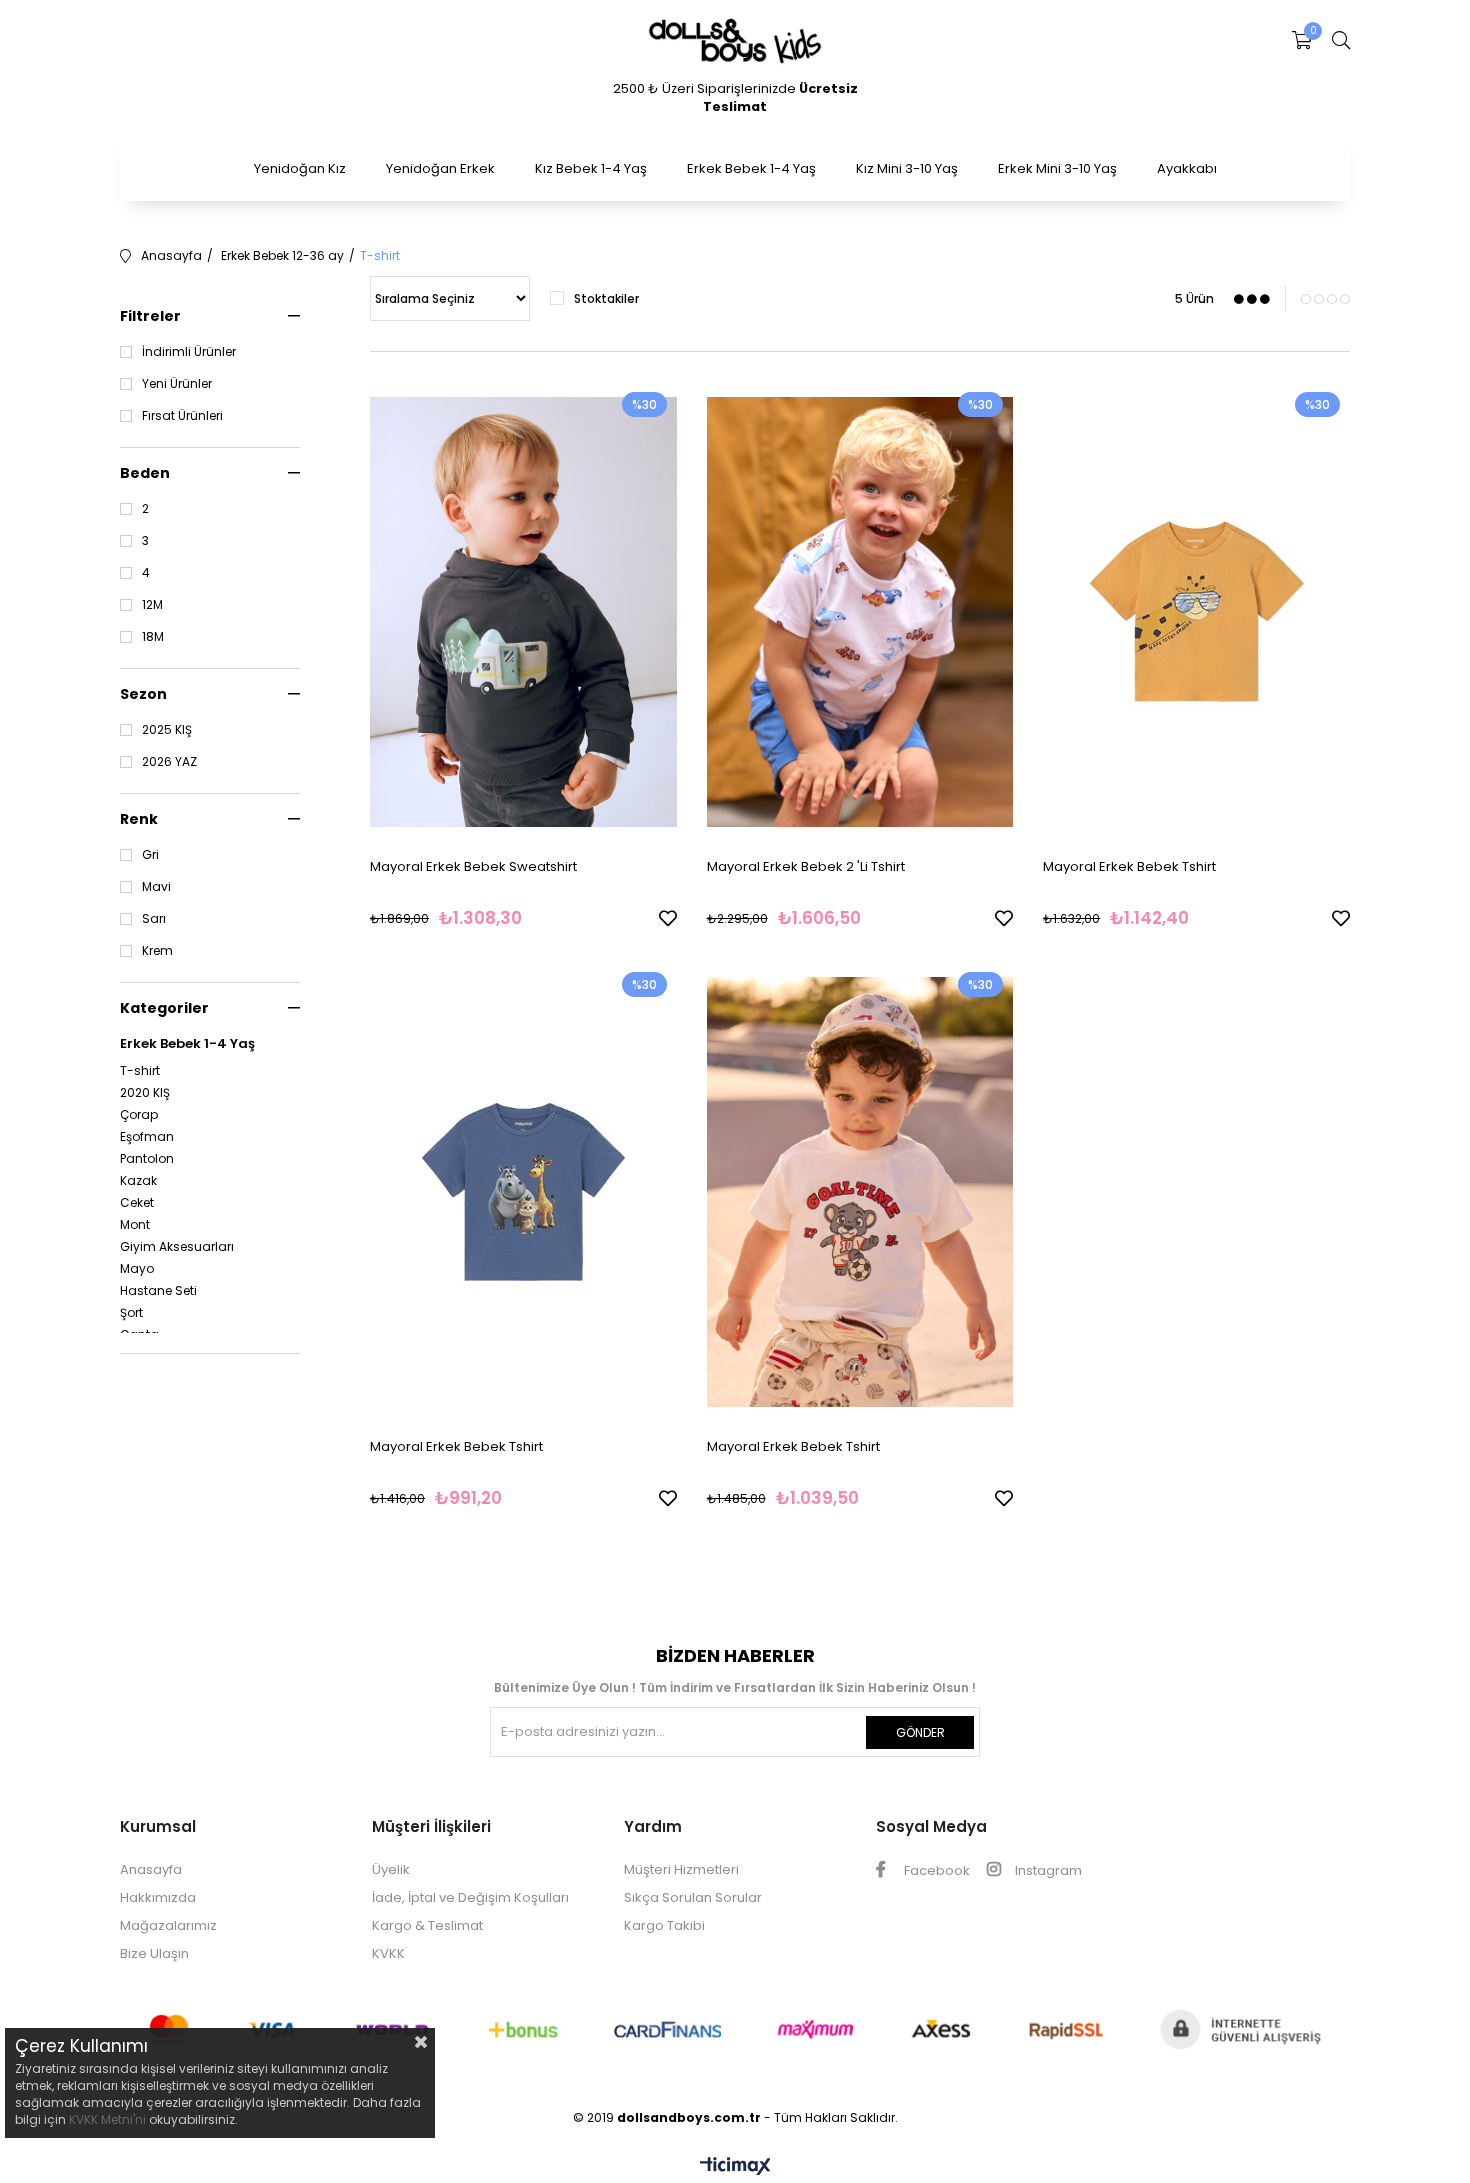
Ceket (137, 1203)
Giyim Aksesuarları (177, 1247)
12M (152, 605)
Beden (145, 473)
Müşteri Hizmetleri (681, 1869)
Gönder (920, 1732)
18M (153, 637)
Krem (157, 951)
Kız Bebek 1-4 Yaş (591, 168)
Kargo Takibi (664, 1925)
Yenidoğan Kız (300, 168)
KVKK (388, 1953)
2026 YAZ (169, 762)
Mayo (137, 1269)
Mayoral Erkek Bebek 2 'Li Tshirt (806, 866)
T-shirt (140, 1071)
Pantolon (147, 1159)
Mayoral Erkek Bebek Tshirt (1129, 866)
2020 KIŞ (145, 1093)
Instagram (1047, 1870)
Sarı (154, 919)
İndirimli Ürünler (189, 352)
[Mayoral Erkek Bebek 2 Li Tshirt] (860, 612)
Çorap (139, 1115)
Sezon (143, 694)
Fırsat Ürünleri (182, 416)
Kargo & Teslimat (427, 1925)
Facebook (935, 1870)
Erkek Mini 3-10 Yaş (1057, 168)
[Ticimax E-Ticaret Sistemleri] (735, 2167)
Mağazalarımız (168, 1925)
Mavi (156, 887)
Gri (150, 855)
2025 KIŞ (167, 730)
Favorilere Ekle (668, 918)
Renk (139, 819)
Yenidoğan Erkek (440, 168)
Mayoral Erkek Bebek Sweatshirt (473, 866)
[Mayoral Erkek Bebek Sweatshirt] (523, 612)
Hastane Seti (158, 1291)
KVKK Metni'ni (107, 2119)
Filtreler (150, 316)
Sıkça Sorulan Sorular (693, 1897)
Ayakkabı (1187, 168)
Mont (135, 1225)
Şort (131, 1313)
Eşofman (147, 1137)
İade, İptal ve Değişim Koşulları (470, 1897)
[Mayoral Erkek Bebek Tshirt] (1196, 612)
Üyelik (391, 1869)
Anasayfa (151, 1869)
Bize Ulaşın (154, 1953)
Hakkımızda (158, 1897)
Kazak (138, 1181)
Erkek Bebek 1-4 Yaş (751, 168)
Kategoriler (164, 1008)
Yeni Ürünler (177, 384)
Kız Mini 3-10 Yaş (907, 168)
